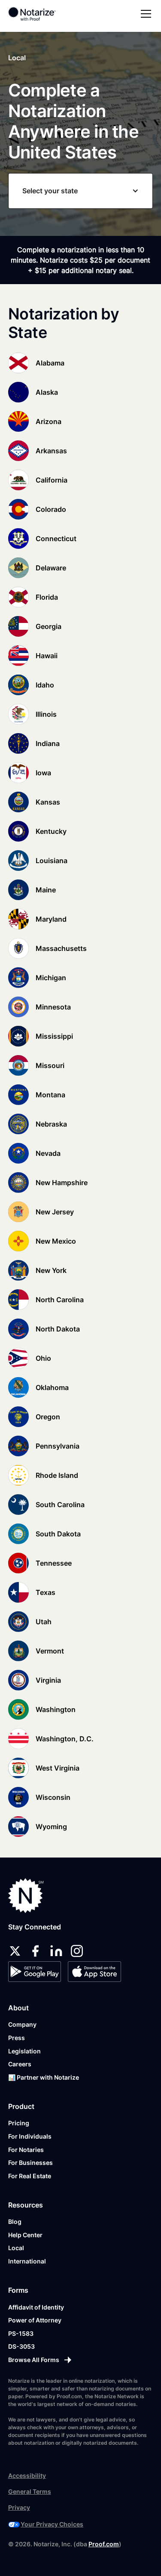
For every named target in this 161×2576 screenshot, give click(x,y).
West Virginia (58, 1768)
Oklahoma (52, 1387)
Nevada (48, 1153)
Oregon (48, 1417)
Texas (46, 1592)
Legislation (24, 2051)
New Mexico (56, 1241)
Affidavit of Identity (36, 2307)
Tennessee (54, 1563)
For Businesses (30, 2163)
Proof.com (104, 2544)
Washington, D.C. (65, 1739)
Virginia (48, 1680)
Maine (46, 890)
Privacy (19, 2507)
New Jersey (55, 1212)
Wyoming (51, 1827)
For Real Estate (30, 2176)
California (52, 480)
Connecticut (56, 539)
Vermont (50, 1651)
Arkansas (51, 451)
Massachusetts (61, 948)
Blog (15, 2221)
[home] (38, 14)
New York (51, 1270)
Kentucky (51, 831)
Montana (50, 1095)
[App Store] (94, 1972)
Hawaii (47, 656)
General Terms (30, 2491)
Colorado (51, 509)
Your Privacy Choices (52, 2524)
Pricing (19, 2123)
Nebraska (51, 1124)
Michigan (51, 978)
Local (16, 2248)
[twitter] (15, 1951)
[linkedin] (56, 1951)
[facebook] (36, 1951)
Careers (20, 2064)
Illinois (46, 714)
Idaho (45, 685)
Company (22, 2024)
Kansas (48, 802)
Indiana (48, 743)
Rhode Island (57, 1475)
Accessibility (27, 2475)
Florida (47, 597)
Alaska (47, 392)
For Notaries (26, 2150)
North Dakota (58, 1329)
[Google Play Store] (35, 1972)
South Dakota (58, 1534)
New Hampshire (62, 1183)
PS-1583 (21, 2333)
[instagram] (77, 1951)
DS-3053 (21, 2346)
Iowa (43, 773)
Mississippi (54, 1036)
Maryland (51, 919)
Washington (56, 1709)
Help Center (25, 2235)
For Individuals (30, 2136)
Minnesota (53, 1007)
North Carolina (60, 1300)
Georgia (49, 626)
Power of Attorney (35, 2320)
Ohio (43, 1358)
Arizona (49, 421)
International (27, 2261)
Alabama (50, 363)
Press (17, 2038)
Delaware (51, 568)
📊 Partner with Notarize (44, 2077)
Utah (44, 1622)
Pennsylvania (58, 1446)
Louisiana (52, 861)
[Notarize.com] (26, 1896)
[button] (144, 14)
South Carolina (60, 1505)
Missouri (50, 1065)
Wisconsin (53, 1797)
